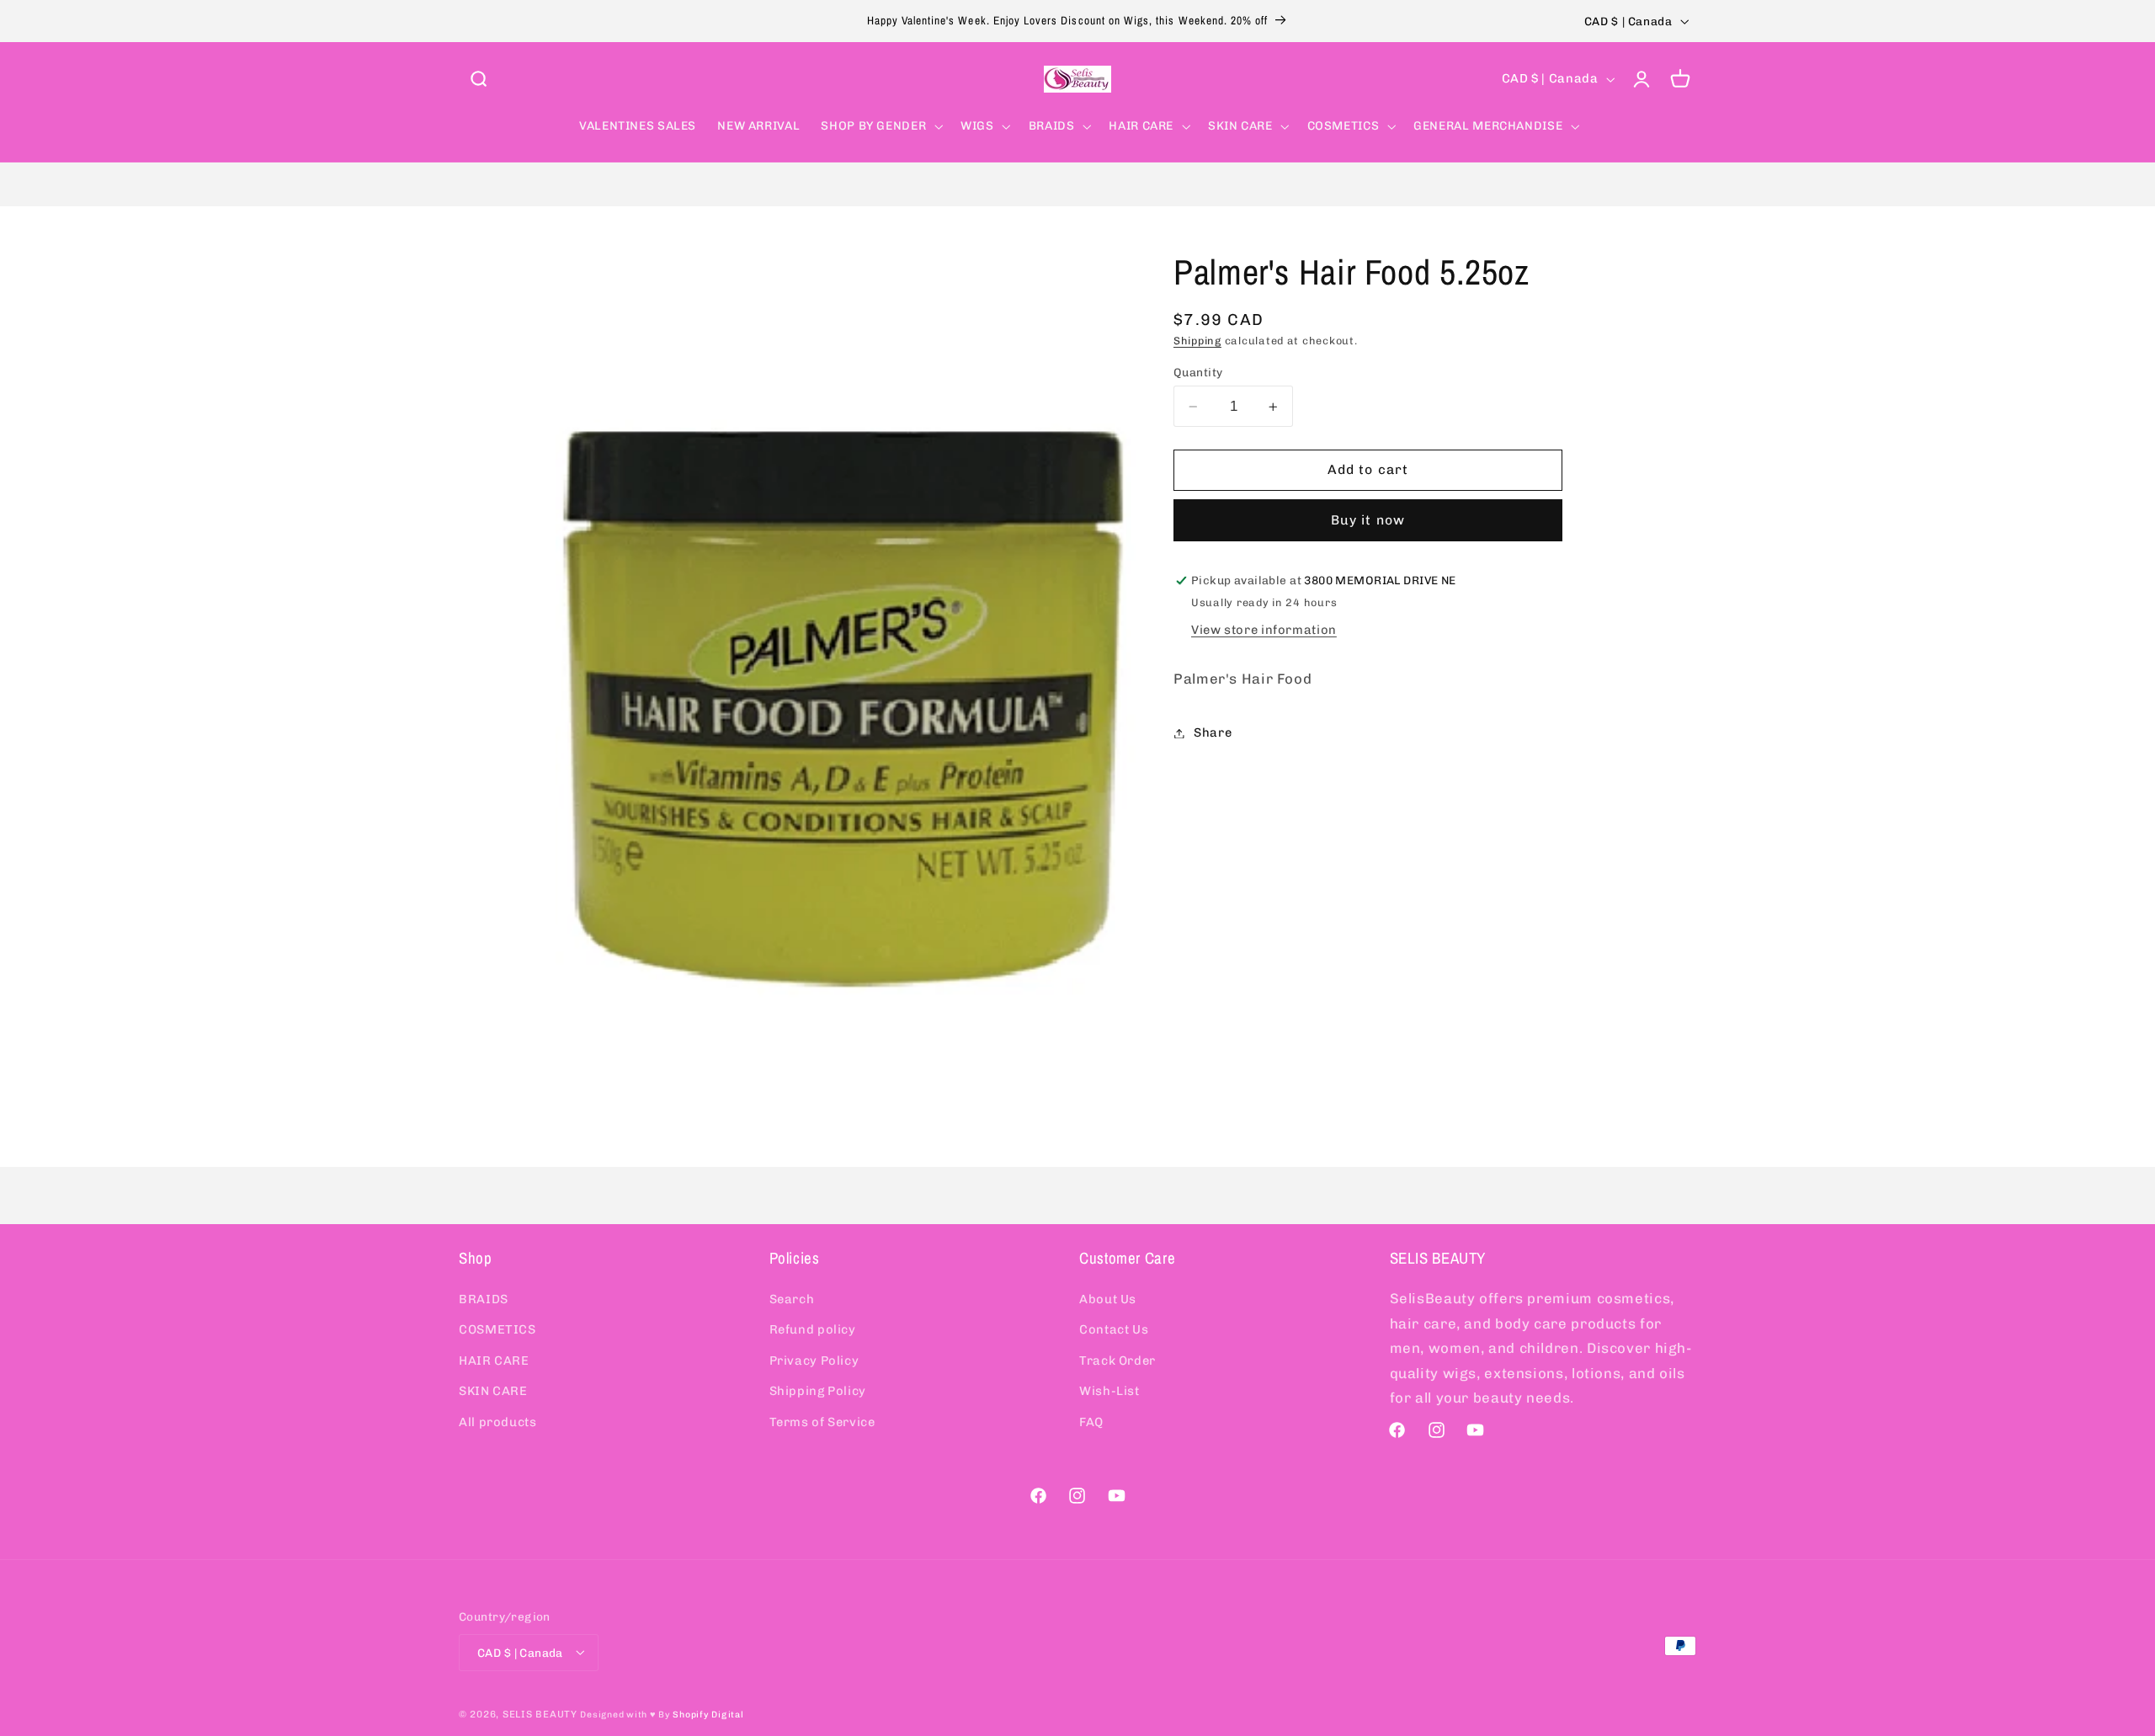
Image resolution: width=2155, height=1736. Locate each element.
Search (792, 1298)
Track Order (1117, 1360)
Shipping (1197, 341)
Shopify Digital (708, 1714)
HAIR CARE (494, 1360)
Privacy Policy (814, 1360)
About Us (1108, 1298)
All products (498, 1421)
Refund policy (813, 1329)
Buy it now (1368, 520)
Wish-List (1109, 1391)
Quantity (1198, 372)
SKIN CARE (493, 1391)
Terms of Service (822, 1421)
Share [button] (1213, 732)
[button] (478, 79)
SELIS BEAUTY (540, 1713)
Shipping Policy (818, 1391)
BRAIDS (484, 1298)
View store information (1264, 630)
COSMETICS (498, 1329)
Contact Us (1114, 1329)
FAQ (1091, 1421)
